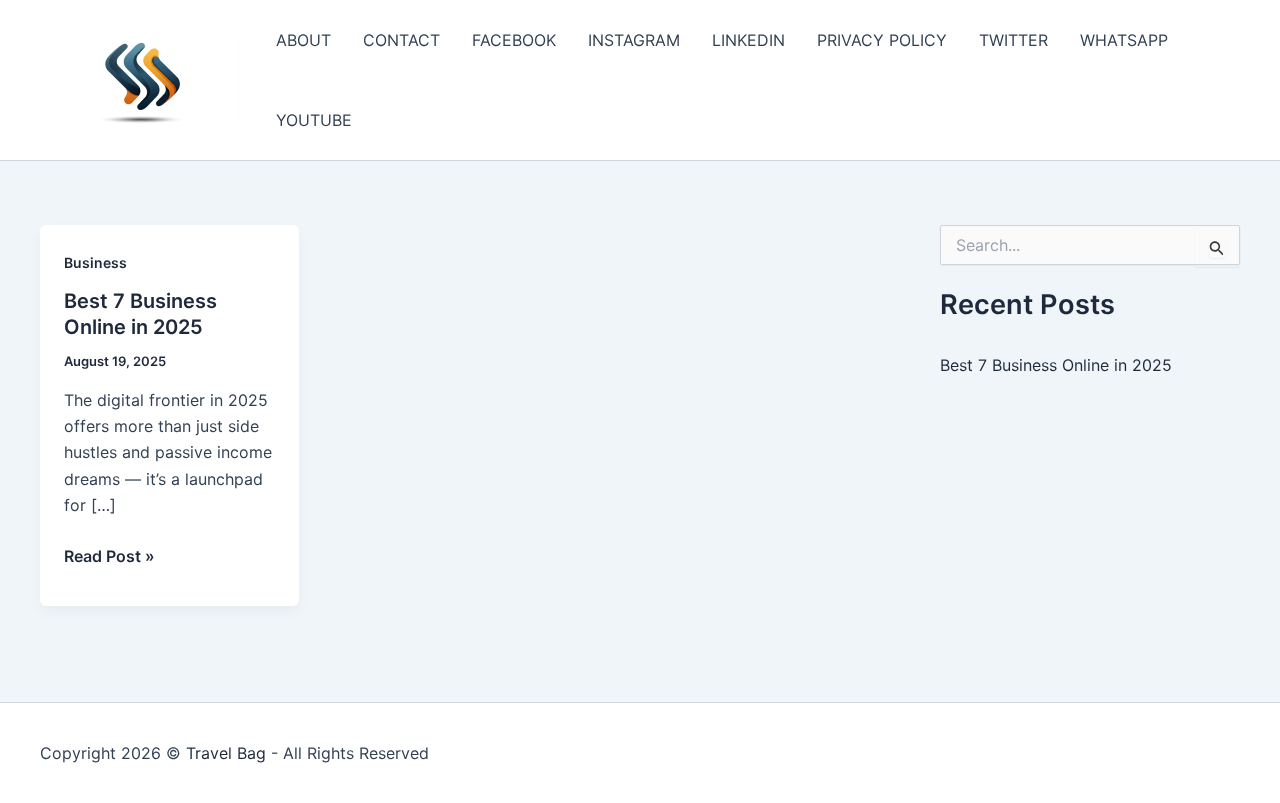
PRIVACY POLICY (882, 40)
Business (95, 262)
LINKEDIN (748, 40)
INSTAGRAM (634, 40)
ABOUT (303, 40)
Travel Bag (226, 753)
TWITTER (1013, 40)
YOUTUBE (314, 120)
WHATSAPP (1124, 40)
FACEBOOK (514, 40)
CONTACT (401, 40)
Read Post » (109, 557)
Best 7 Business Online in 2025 (1056, 365)
